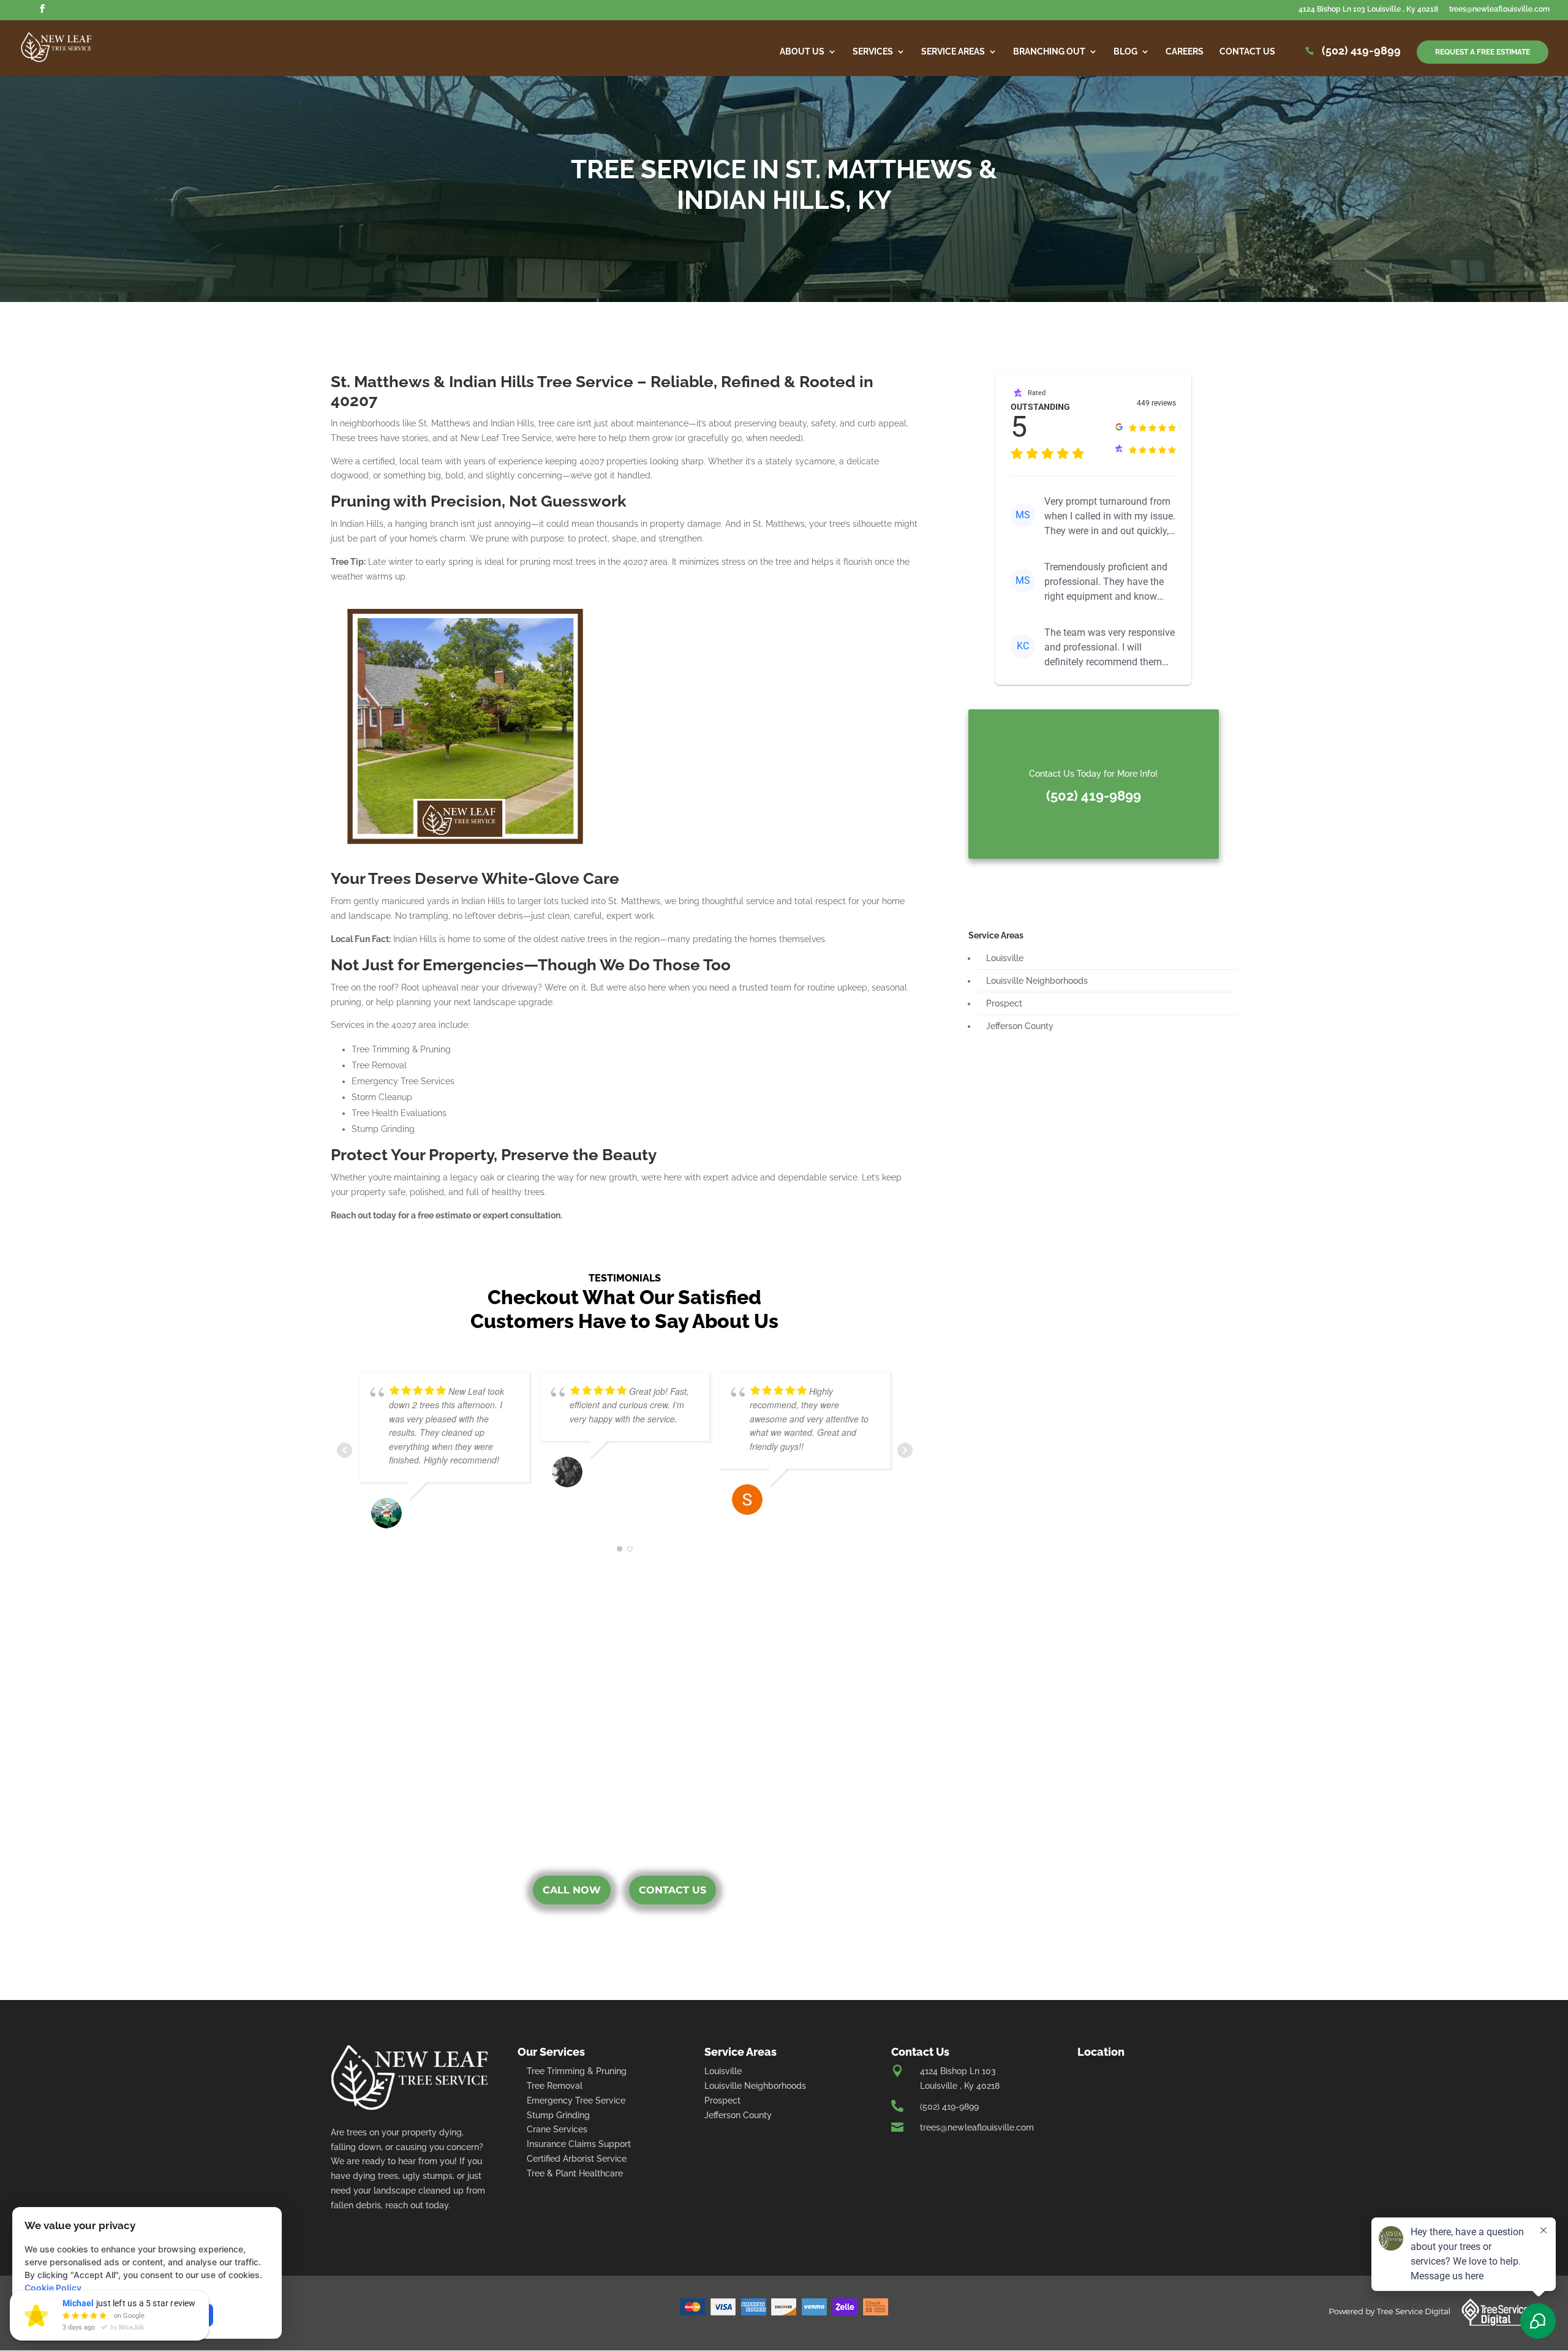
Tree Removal (555, 2086)
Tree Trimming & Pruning (577, 2071)
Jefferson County (1020, 1026)
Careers (1185, 52)
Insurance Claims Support (579, 2144)
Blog (1125, 52)
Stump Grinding (558, 2115)
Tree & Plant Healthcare (575, 2173)
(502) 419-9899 (1361, 52)
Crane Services (557, 2129)
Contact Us (1247, 52)
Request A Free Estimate (1483, 52)
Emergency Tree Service (576, 2100)
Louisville (1005, 958)
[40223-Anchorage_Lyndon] (465, 726)
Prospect (1004, 1003)
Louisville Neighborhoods (1037, 981)
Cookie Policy (53, 2288)
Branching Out (1049, 52)
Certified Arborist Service (577, 2159)
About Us (802, 52)
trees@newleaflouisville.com (1499, 9)
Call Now (572, 1890)
